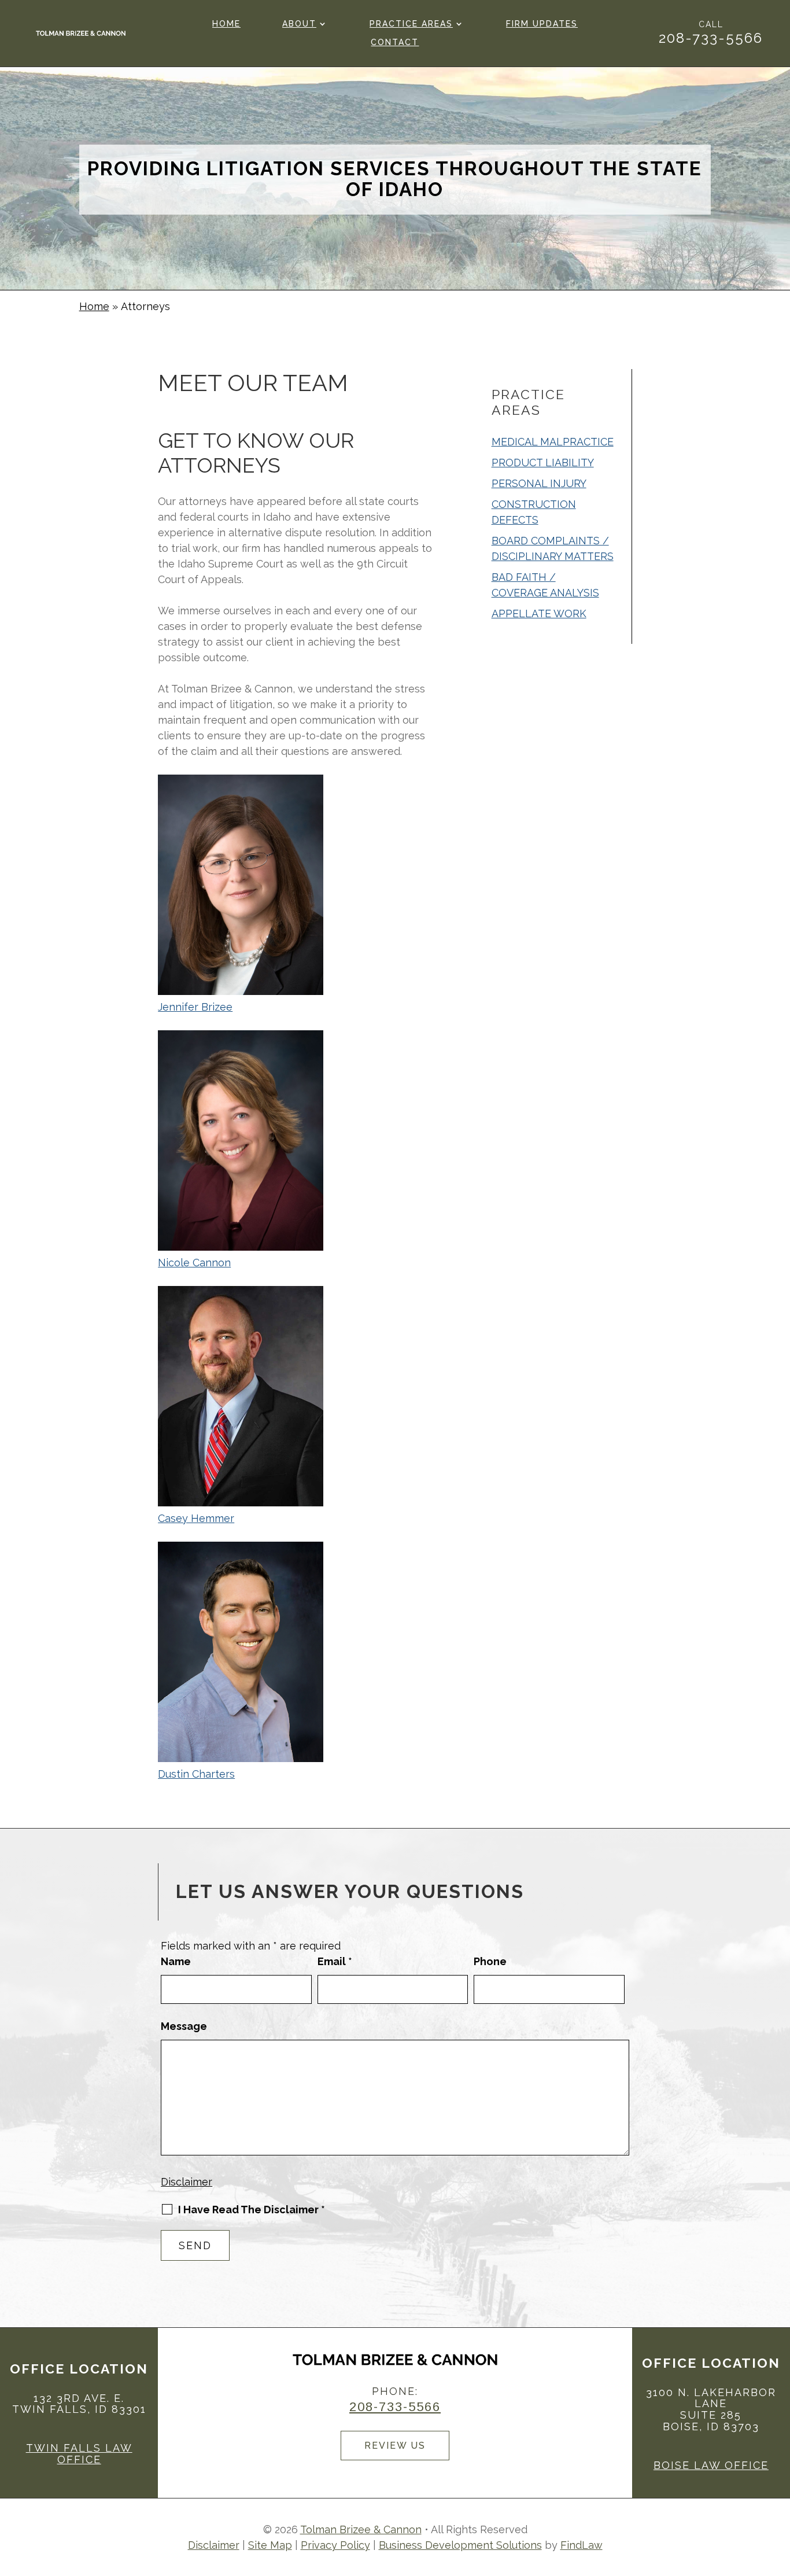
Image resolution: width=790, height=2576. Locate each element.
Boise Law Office (711, 2465)
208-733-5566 (711, 38)
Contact (395, 43)
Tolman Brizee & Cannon (361, 2529)
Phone (490, 1961)
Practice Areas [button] (411, 24)
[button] (778, 2492)
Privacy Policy (335, 2545)
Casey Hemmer (196, 1518)
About (299, 24)
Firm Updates (542, 24)
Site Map (270, 2545)
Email (335, 1961)
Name (176, 1961)
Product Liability (543, 462)
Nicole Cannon (194, 1263)
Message (184, 2026)
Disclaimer (187, 2182)
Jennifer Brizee (195, 1007)
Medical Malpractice (553, 442)
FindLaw (582, 2545)
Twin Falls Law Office (79, 2454)
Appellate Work (539, 613)
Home (226, 24)
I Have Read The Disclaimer (252, 2210)
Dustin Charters (196, 1774)
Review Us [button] (395, 2446)
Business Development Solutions (460, 2545)
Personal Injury (539, 483)
